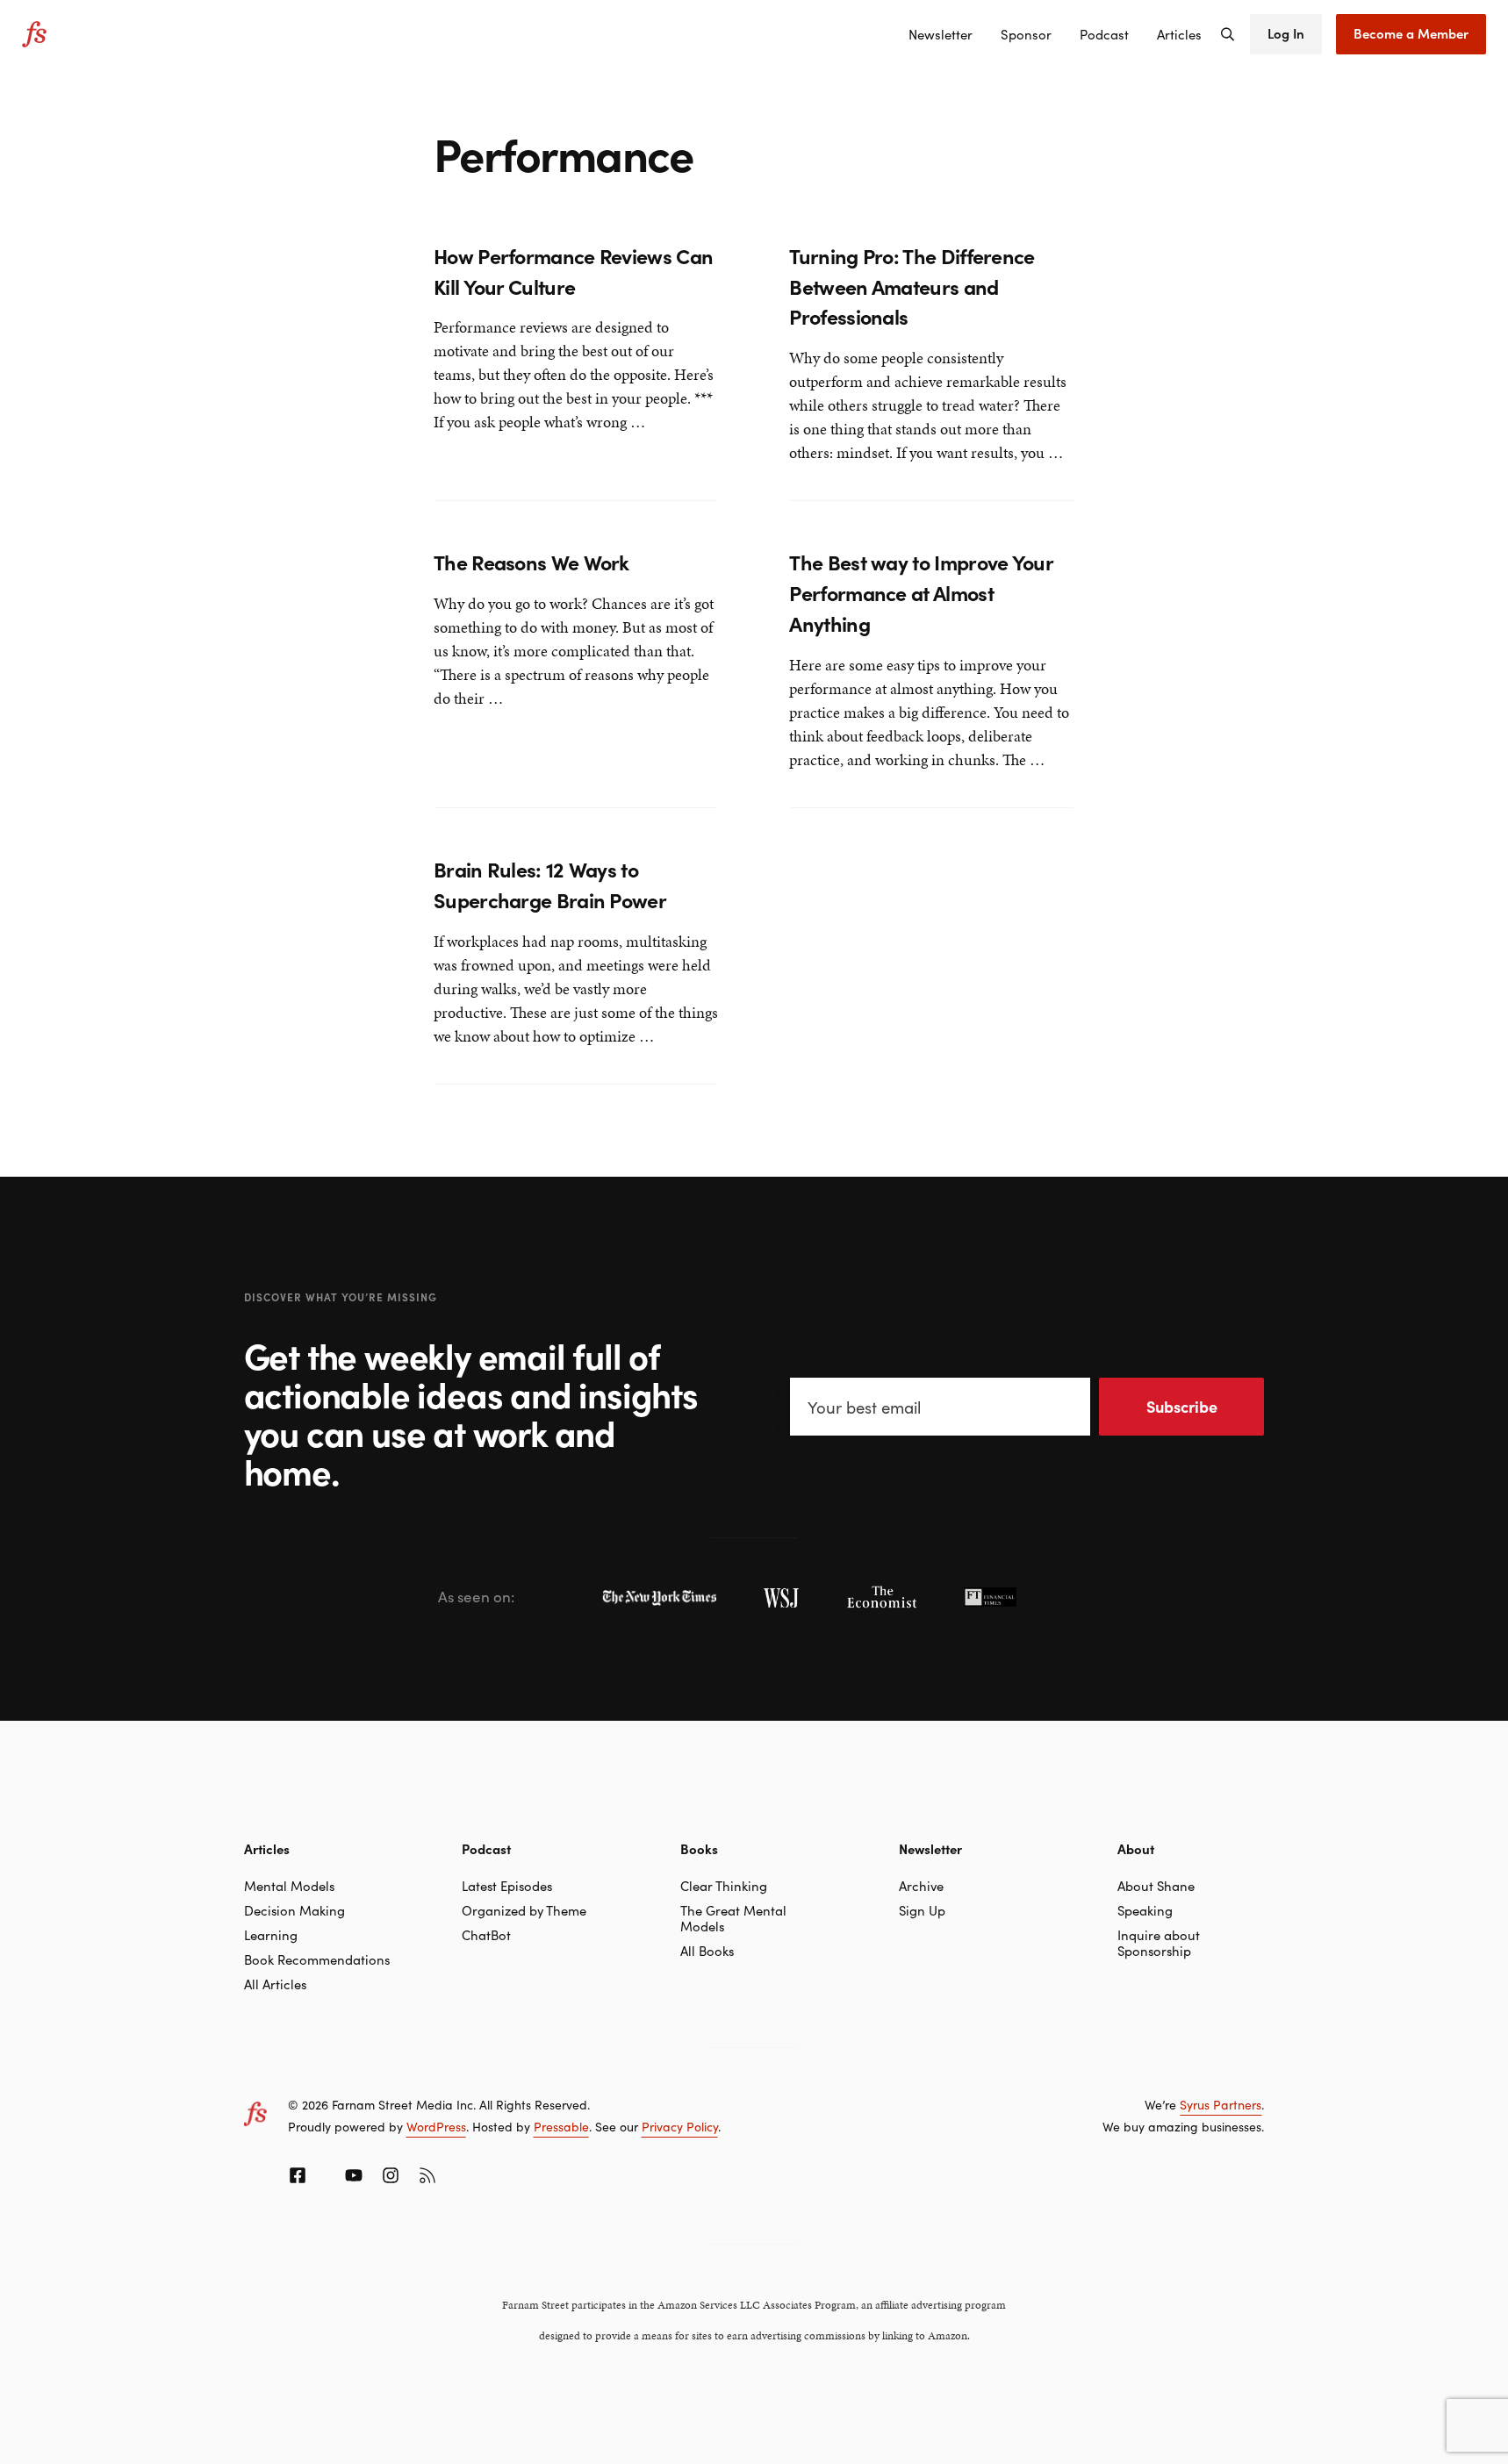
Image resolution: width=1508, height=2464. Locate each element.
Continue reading (492, 455)
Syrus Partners (1221, 2104)
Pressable (561, 2126)
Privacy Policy (680, 2126)
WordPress (436, 2126)
